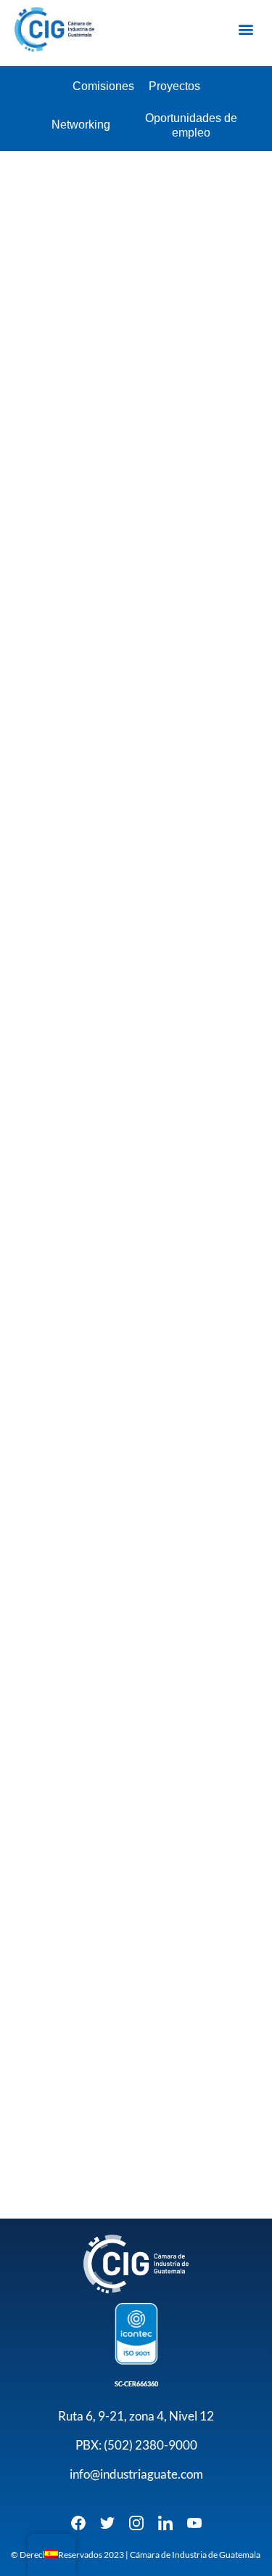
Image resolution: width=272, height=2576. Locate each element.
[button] (246, 29)
